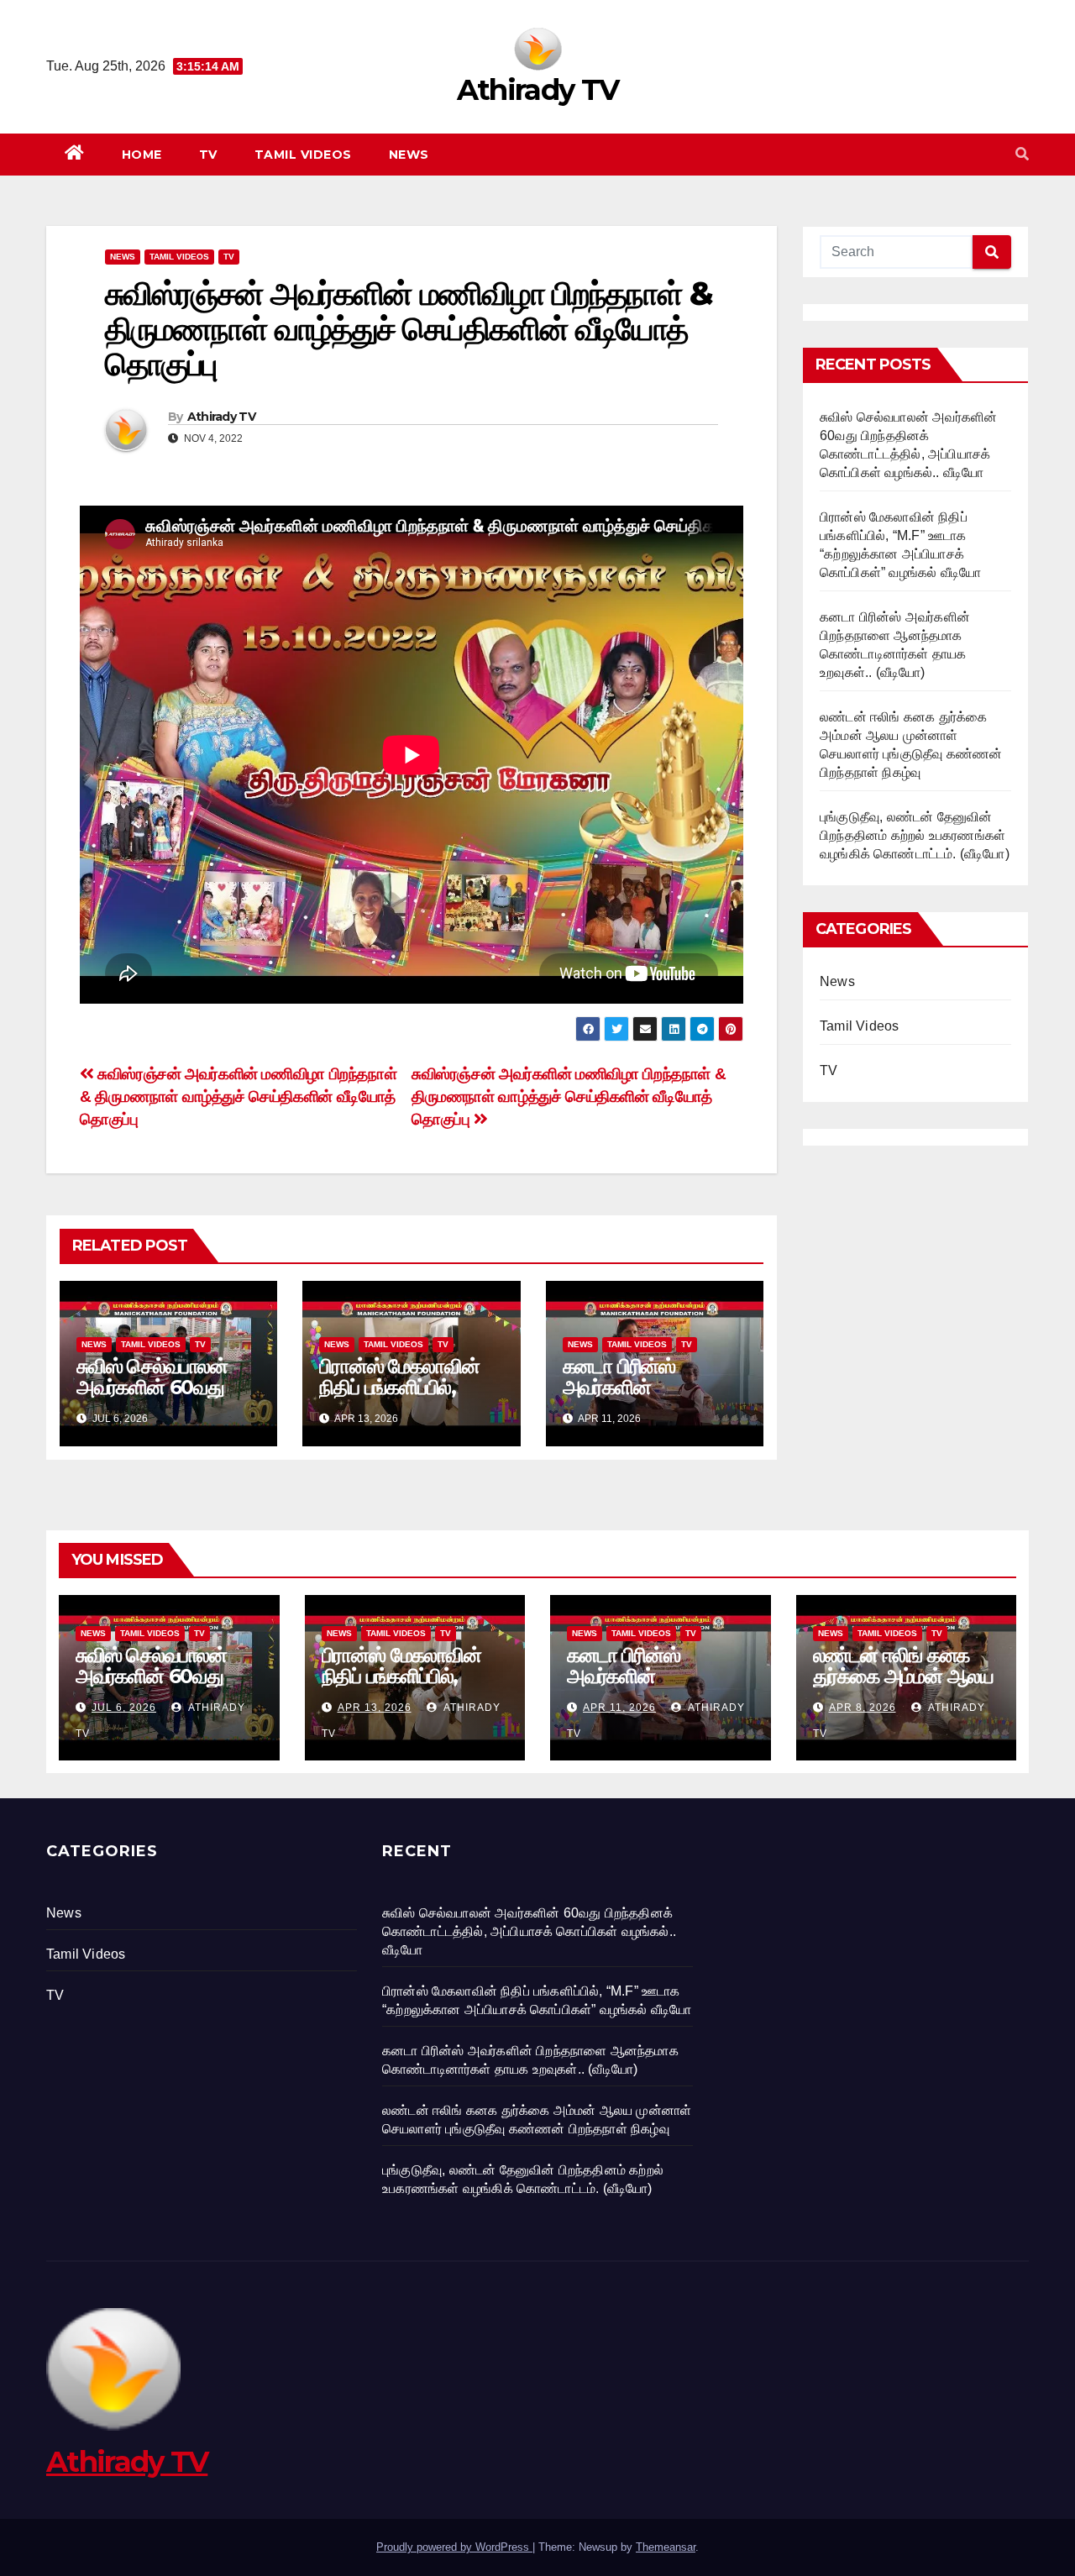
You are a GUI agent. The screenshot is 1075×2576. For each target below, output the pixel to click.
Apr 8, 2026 (863, 1708)
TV (208, 155)
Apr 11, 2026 (619, 1708)
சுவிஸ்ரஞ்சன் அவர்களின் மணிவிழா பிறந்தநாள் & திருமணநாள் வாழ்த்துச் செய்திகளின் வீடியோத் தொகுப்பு (569, 1097)
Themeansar (666, 2547)
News (409, 155)
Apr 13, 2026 (375, 1708)
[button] (1022, 154)
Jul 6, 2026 (124, 1708)
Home (142, 155)
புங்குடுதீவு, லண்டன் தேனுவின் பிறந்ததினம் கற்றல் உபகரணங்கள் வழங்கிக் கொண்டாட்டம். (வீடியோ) (915, 835)
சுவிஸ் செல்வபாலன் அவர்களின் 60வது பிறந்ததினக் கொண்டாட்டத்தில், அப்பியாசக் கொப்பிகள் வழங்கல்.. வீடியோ (529, 1931)
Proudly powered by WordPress (454, 2547)
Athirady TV (537, 90)
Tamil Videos (303, 155)
